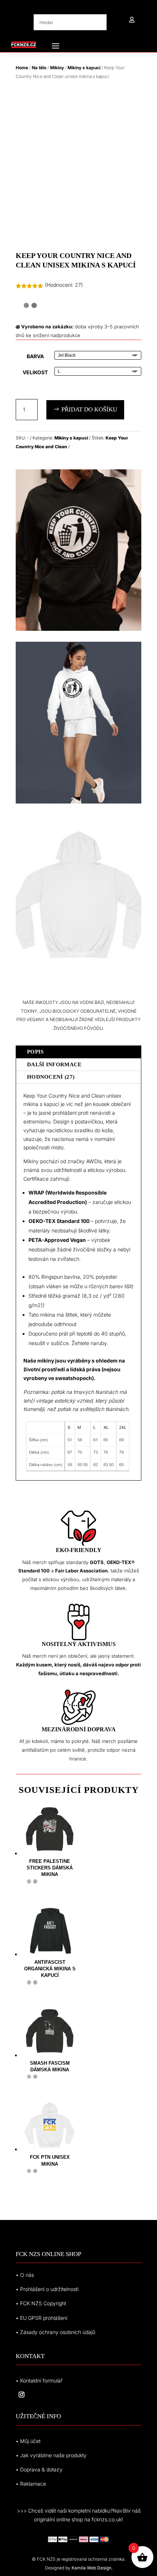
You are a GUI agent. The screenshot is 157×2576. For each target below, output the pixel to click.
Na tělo (39, 68)
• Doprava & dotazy (39, 2469)
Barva (35, 356)
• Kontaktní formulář (39, 2380)
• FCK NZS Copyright (41, 2303)
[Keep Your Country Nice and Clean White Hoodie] (78, 802)
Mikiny (57, 68)
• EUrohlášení (41, 2318)
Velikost (35, 372)
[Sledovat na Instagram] (22, 2395)
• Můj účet (28, 2441)
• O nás (25, 2275)
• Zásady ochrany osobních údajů (55, 2332)
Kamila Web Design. (92, 2568)
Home (22, 68)
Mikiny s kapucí (84, 68)
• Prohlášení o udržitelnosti (47, 2289)
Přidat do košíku (89, 409)
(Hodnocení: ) (64, 285)
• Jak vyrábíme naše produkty (51, 2455)
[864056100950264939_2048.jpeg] (78, 974)
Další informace (54, 1064)
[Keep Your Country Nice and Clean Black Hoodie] (78, 629)
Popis (35, 1052)
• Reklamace (31, 2484)
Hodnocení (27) (51, 1077)
